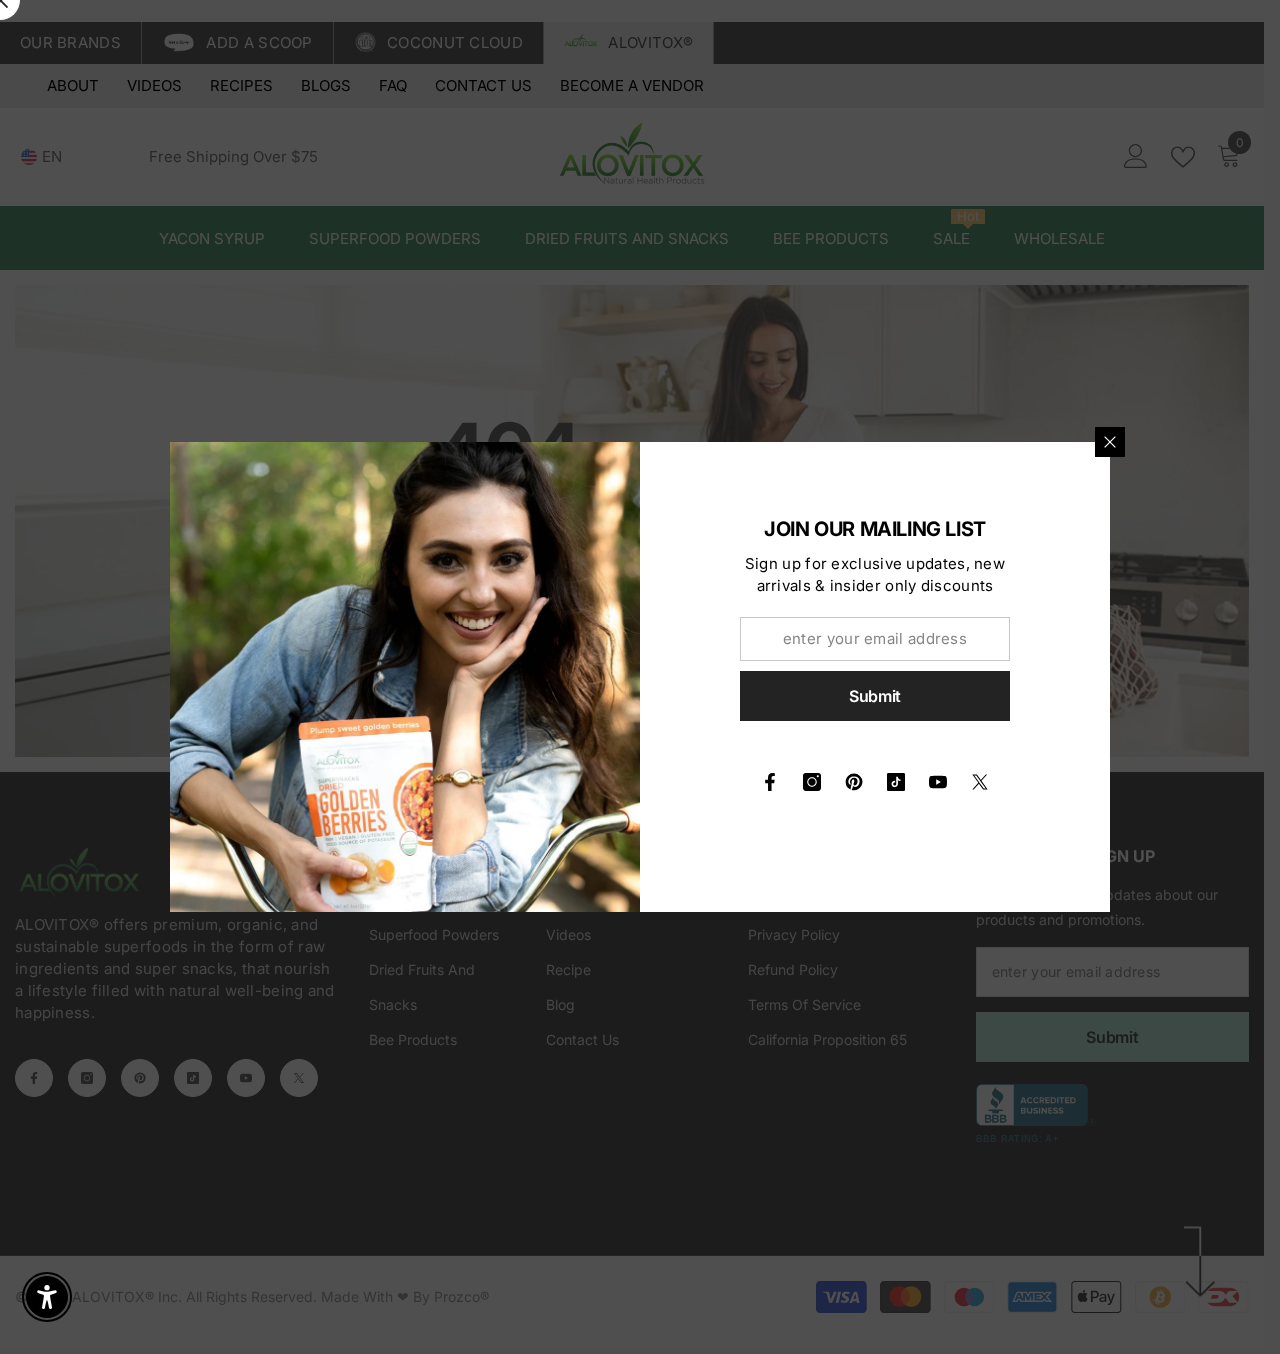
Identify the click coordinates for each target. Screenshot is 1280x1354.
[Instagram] (812, 782)
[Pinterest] (854, 782)
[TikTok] (896, 782)
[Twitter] (980, 782)
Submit (875, 696)
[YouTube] (938, 782)
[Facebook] (770, 782)
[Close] (1110, 442)
